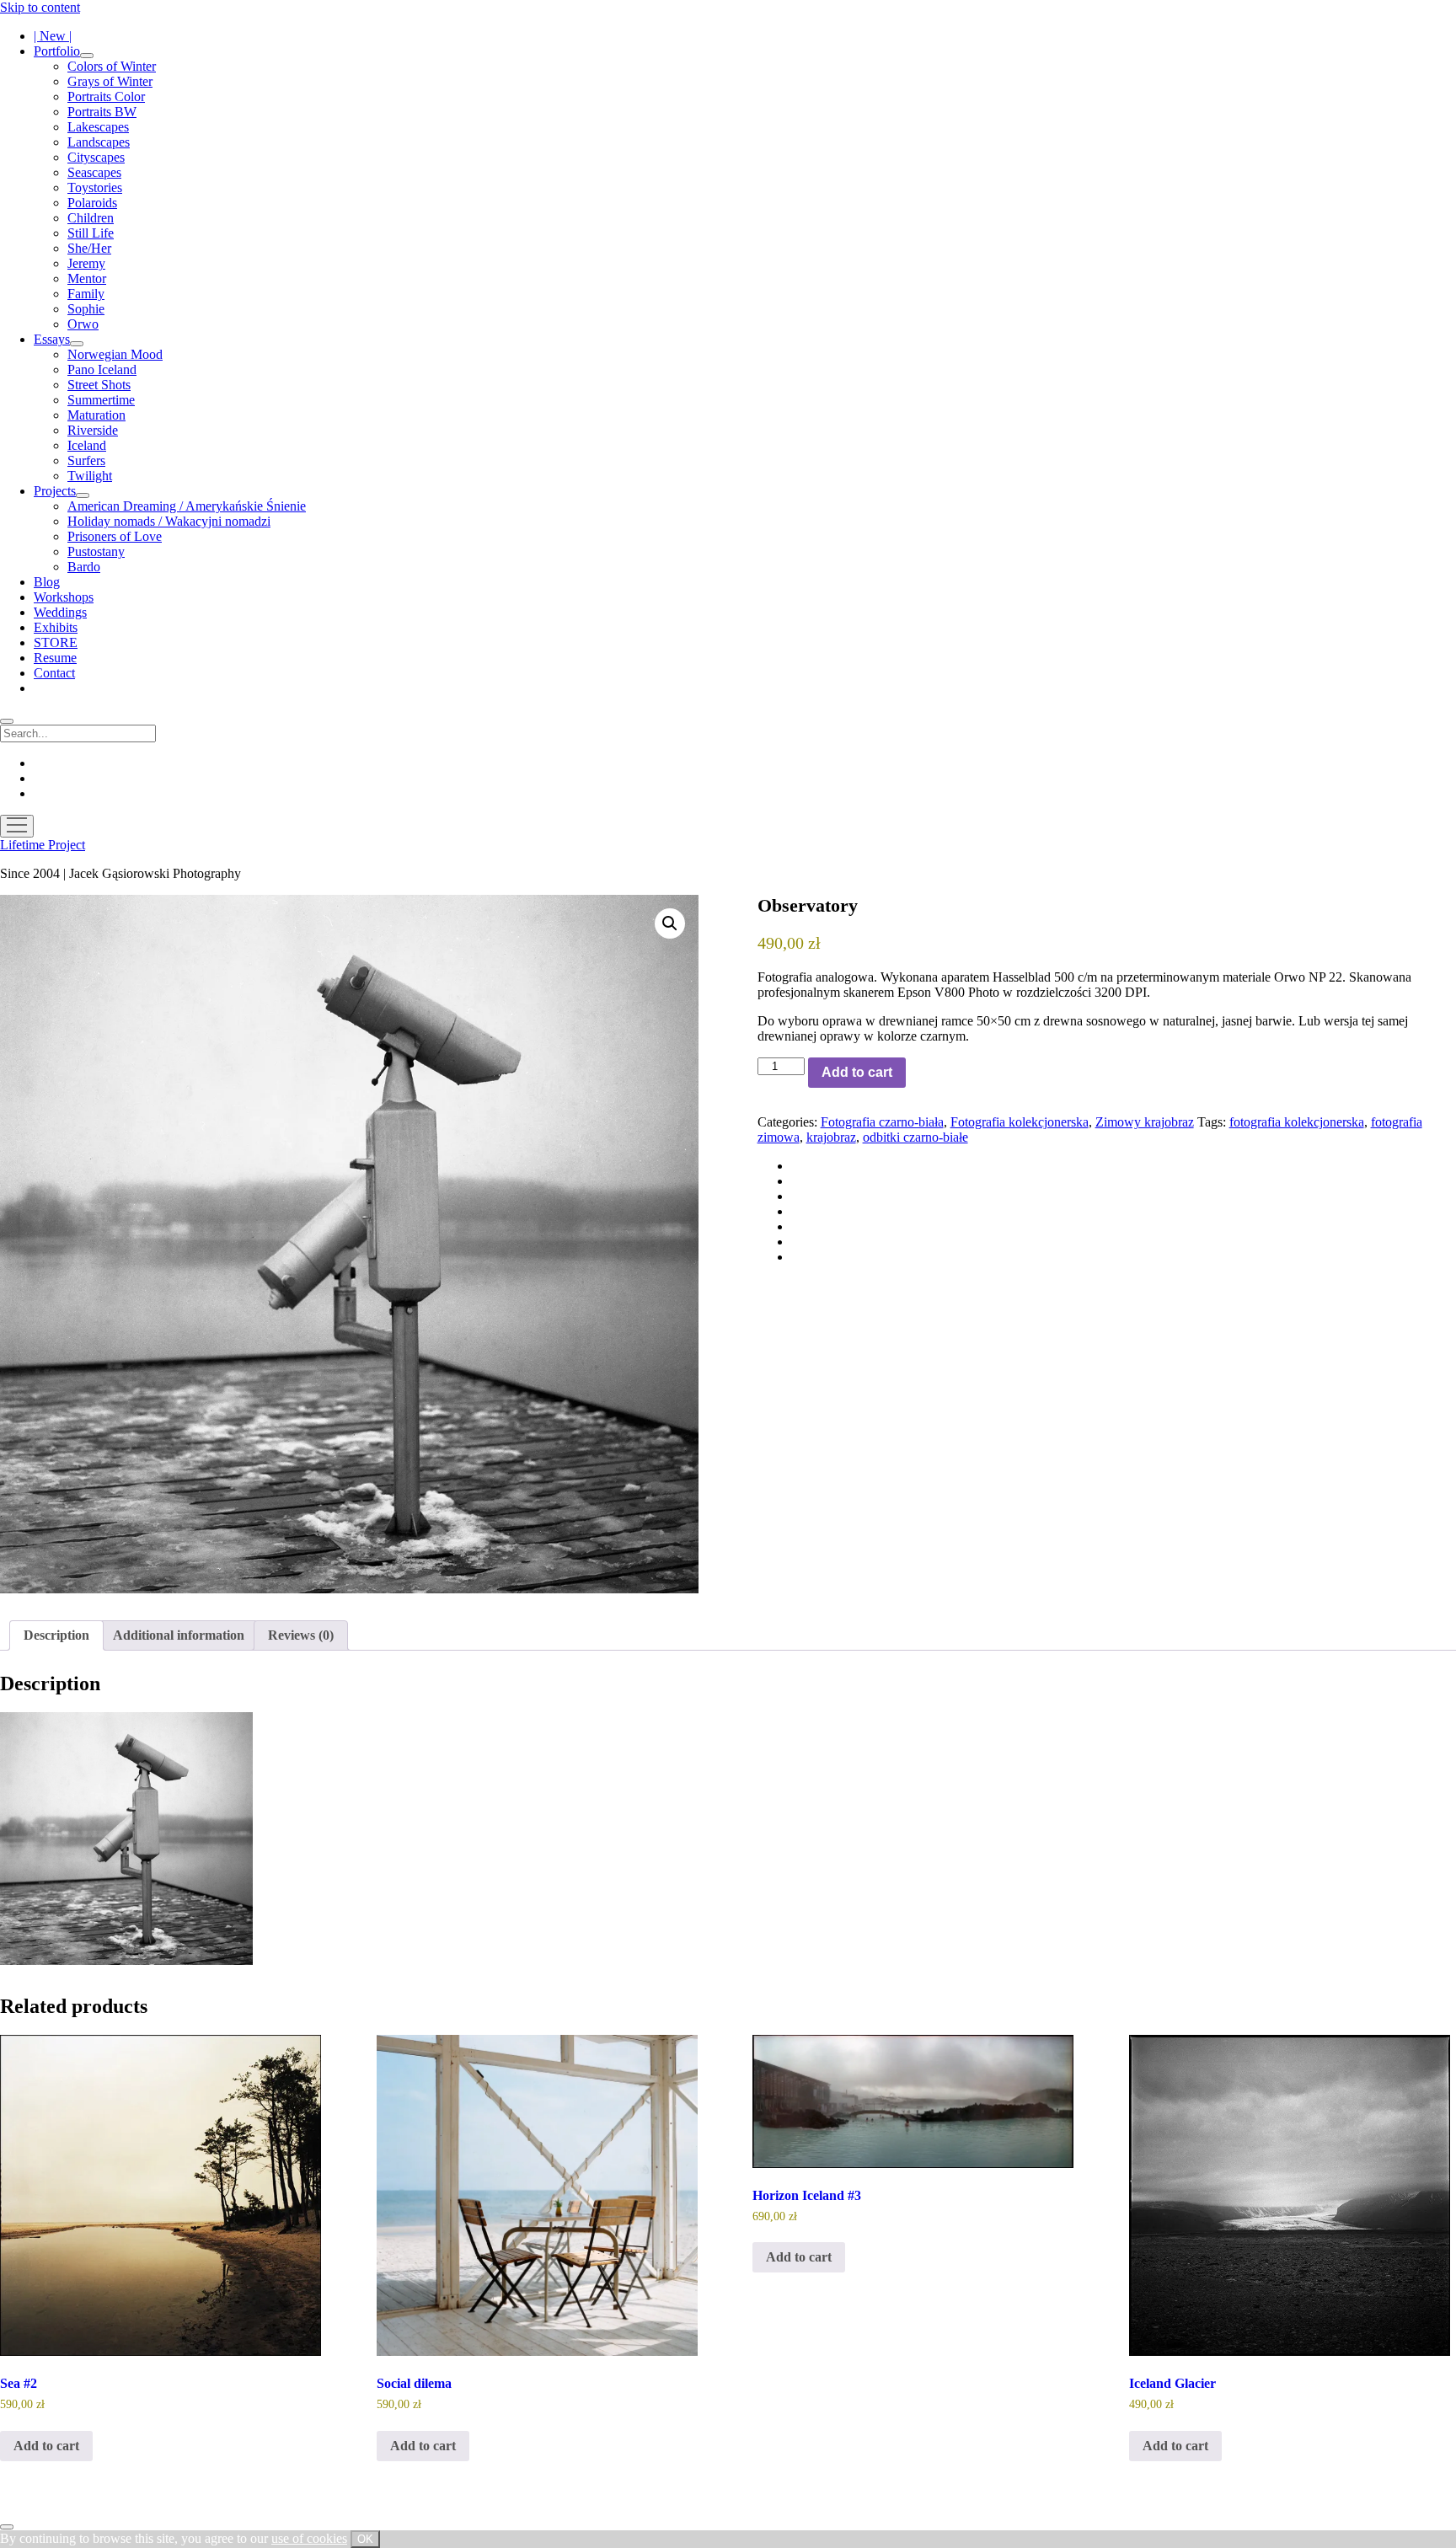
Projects (55, 491)
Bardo (84, 567)
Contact (54, 673)
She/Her (89, 248)
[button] (670, 923)
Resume (55, 658)
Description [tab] (56, 1635)
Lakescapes (98, 127)
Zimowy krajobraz (1145, 1122)
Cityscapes (96, 157)
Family (86, 294)
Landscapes (99, 142)
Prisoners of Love (115, 536)
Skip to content (40, 7)
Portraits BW (102, 112)
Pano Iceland (102, 369)
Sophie (86, 309)
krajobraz (831, 1137)
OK (365, 2539)
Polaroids (92, 203)
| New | (53, 36)
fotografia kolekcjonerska (1297, 1122)
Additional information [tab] (179, 1635)
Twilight (90, 476)
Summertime (101, 400)
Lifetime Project (43, 845)
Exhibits (56, 627)
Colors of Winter (112, 66)
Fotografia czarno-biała (882, 1122)
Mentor (87, 278)
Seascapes (94, 172)
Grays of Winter (110, 81)
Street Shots (99, 385)
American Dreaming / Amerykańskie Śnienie (187, 506)
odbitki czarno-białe (915, 1137)
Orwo (83, 324)
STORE (56, 642)
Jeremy (86, 263)
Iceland (87, 445)
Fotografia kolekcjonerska (1020, 1122)
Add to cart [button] (46, 2446)
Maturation (96, 415)
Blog (47, 582)
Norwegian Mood (115, 354)
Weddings (60, 612)
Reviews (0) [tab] (301, 1635)
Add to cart (857, 1072)
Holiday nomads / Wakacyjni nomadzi (169, 521)
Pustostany (96, 551)
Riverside (93, 430)
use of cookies (309, 2538)
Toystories (95, 187)
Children (91, 218)
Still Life (91, 233)
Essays (52, 339)
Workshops (64, 597)
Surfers (86, 460)
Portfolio (57, 51)
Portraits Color (106, 96)
